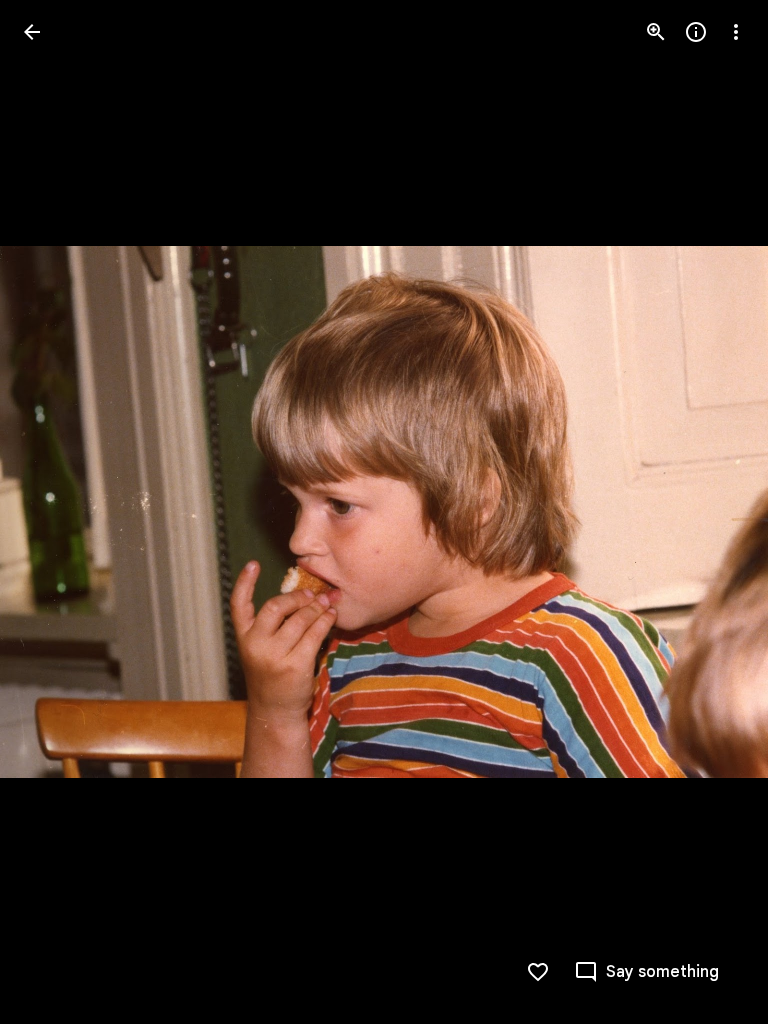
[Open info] (696, 32)
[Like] (538, 972)
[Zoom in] (656, 32)
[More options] (736, 32)
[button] (56, 512)
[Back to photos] (32, 32)
